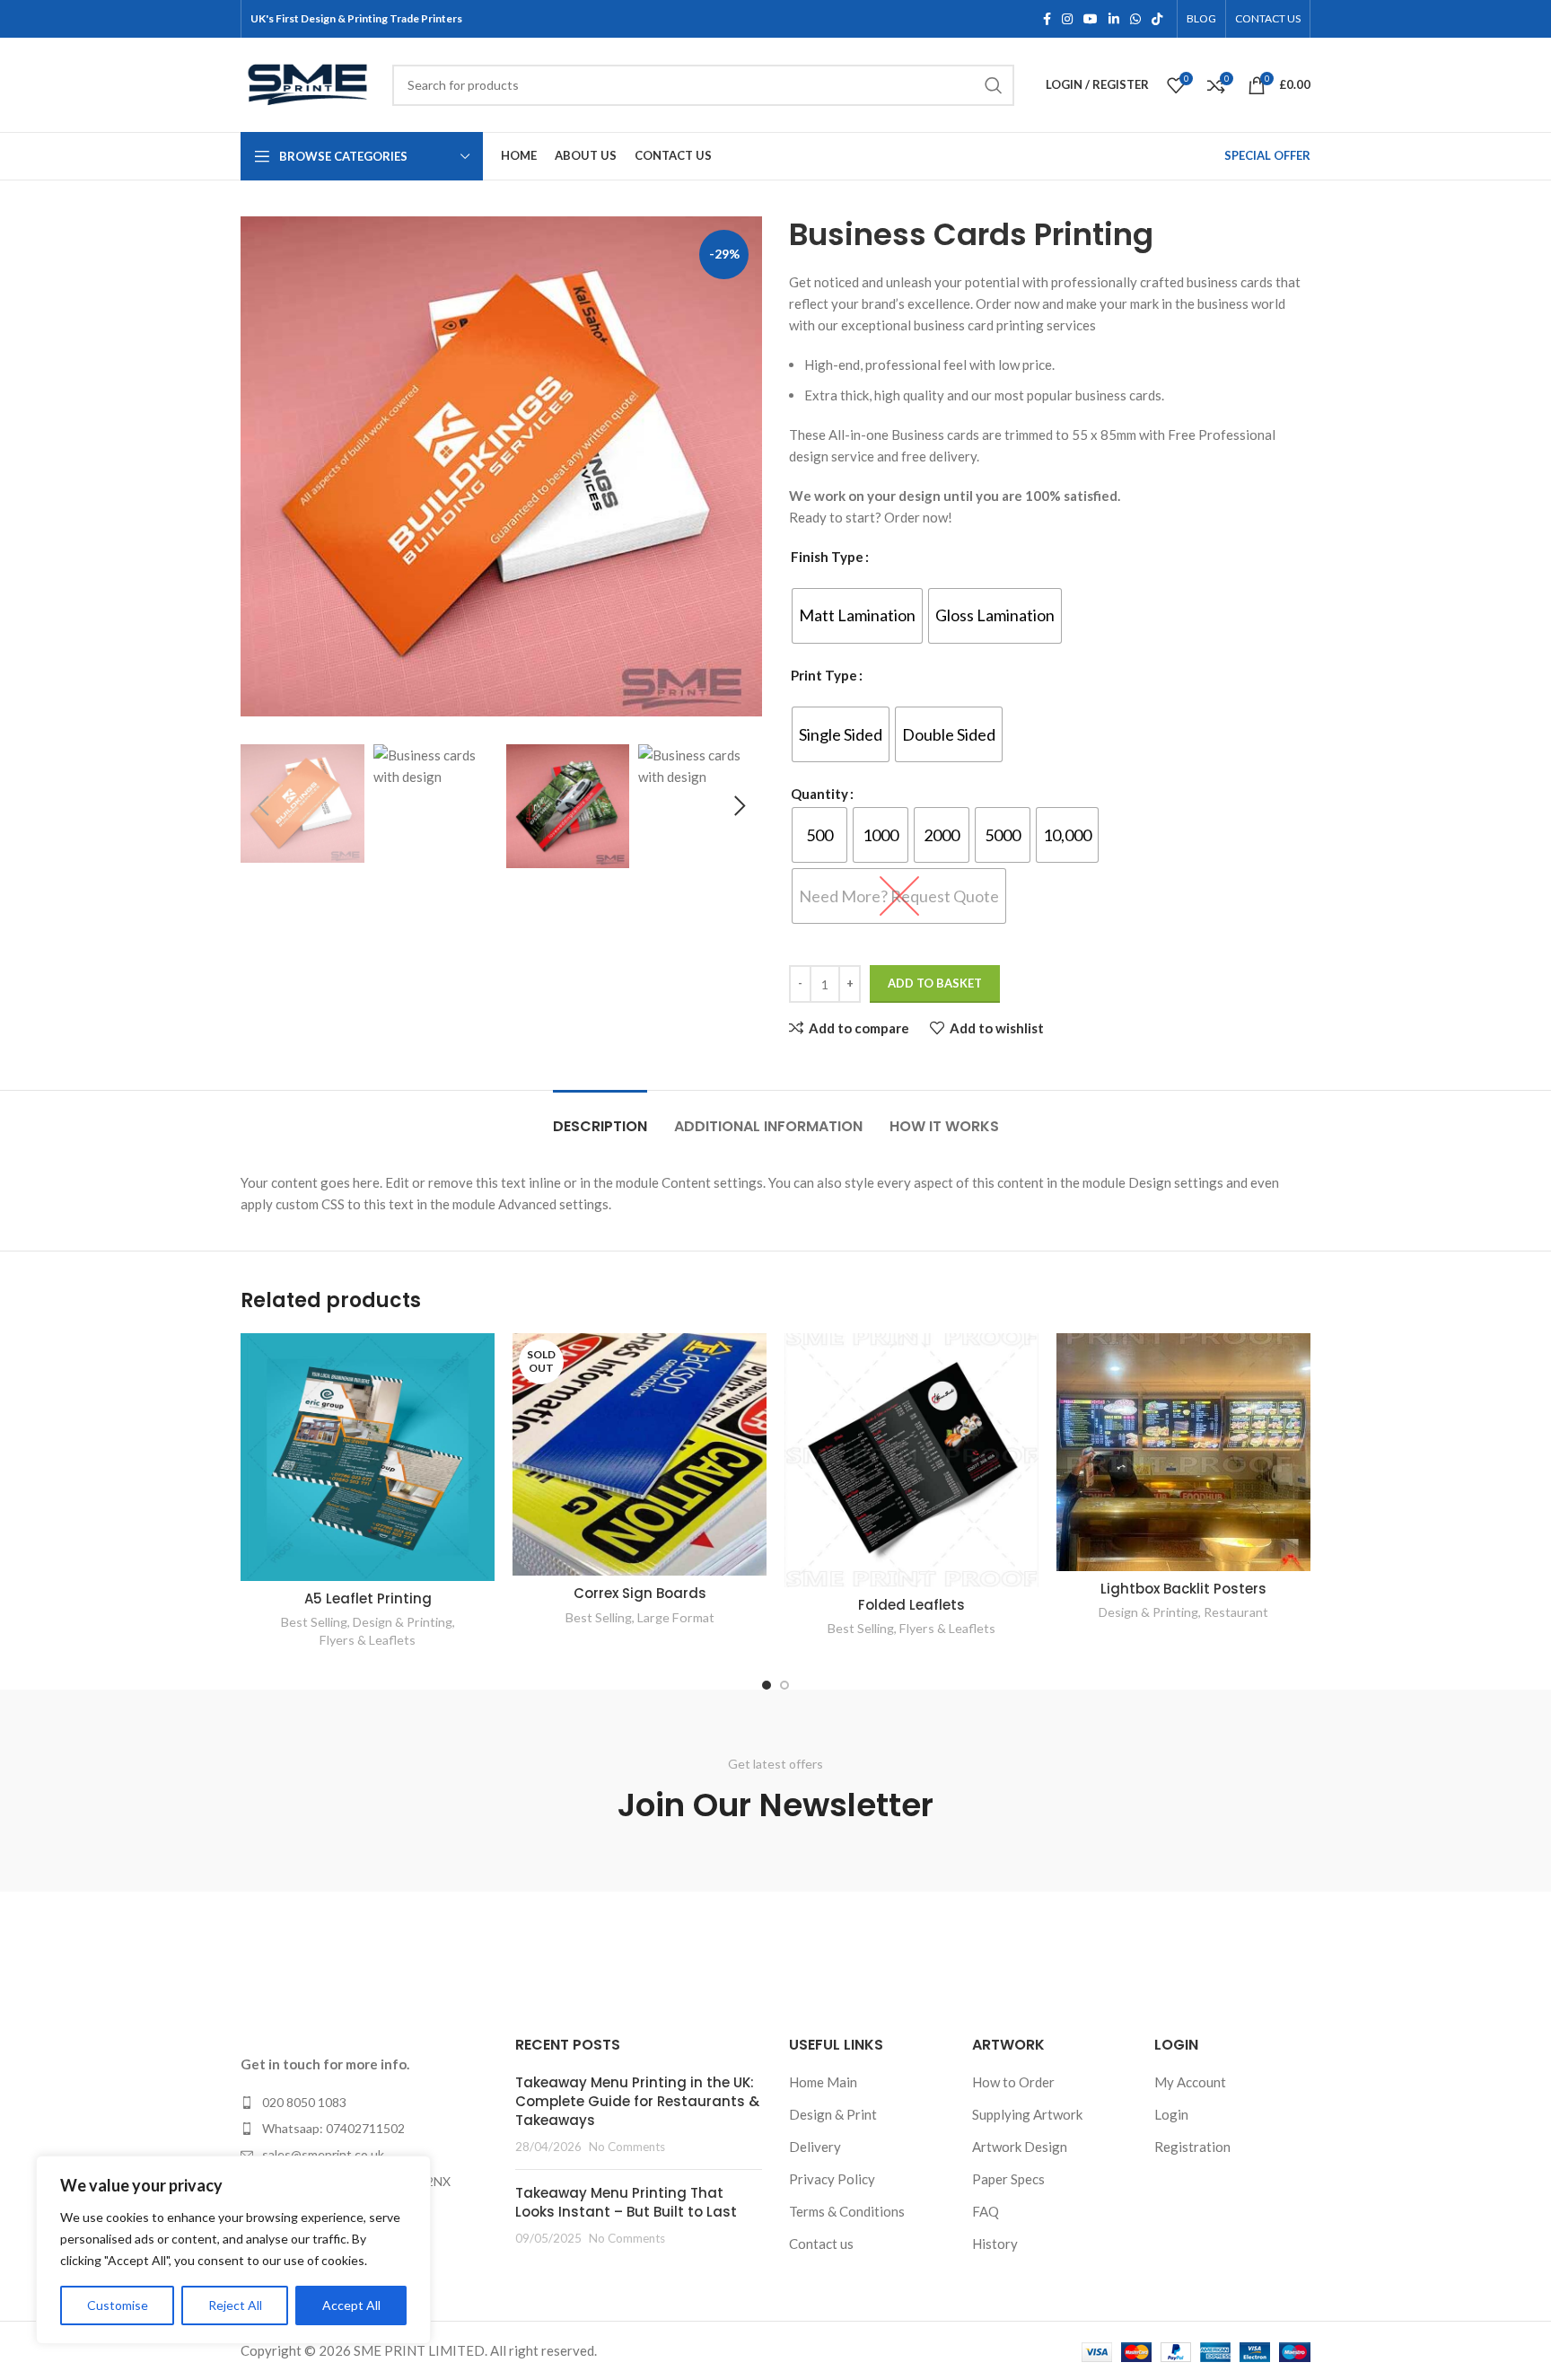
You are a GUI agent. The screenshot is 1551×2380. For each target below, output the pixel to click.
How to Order (1013, 2082)
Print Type (824, 675)
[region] (233, 2250)
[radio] (857, 616)
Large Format (676, 1617)
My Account (1190, 2082)
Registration (1192, 2147)
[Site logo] (307, 83)
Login (1171, 2114)
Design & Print (833, 2114)
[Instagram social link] (1067, 19)
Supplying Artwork (1027, 2114)
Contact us (821, 2244)
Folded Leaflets (911, 1605)
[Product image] (368, 1456)
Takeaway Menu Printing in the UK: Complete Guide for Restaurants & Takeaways (637, 2101)
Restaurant (1236, 1612)
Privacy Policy (832, 2179)
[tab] (600, 1117)
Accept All (351, 2305)
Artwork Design (1020, 2147)
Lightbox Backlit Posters (1183, 1589)
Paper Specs (1008, 2179)
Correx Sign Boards (640, 1593)
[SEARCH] (994, 85)
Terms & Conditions (847, 2211)
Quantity (819, 794)
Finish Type (827, 557)
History (995, 2244)
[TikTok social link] (1157, 19)
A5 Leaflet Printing (368, 1598)
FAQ (986, 2211)
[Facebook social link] (1047, 19)
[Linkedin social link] (1114, 19)
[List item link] (364, 2103)
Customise (118, 2305)
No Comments (627, 2147)
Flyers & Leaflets (368, 1640)
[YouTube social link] (1091, 19)
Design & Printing (403, 1622)
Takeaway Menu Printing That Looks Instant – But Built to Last (626, 2202)
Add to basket (935, 983)
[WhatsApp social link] (1135, 19)
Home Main (823, 2082)
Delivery (815, 2147)
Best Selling (314, 1622)
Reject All (235, 2305)
